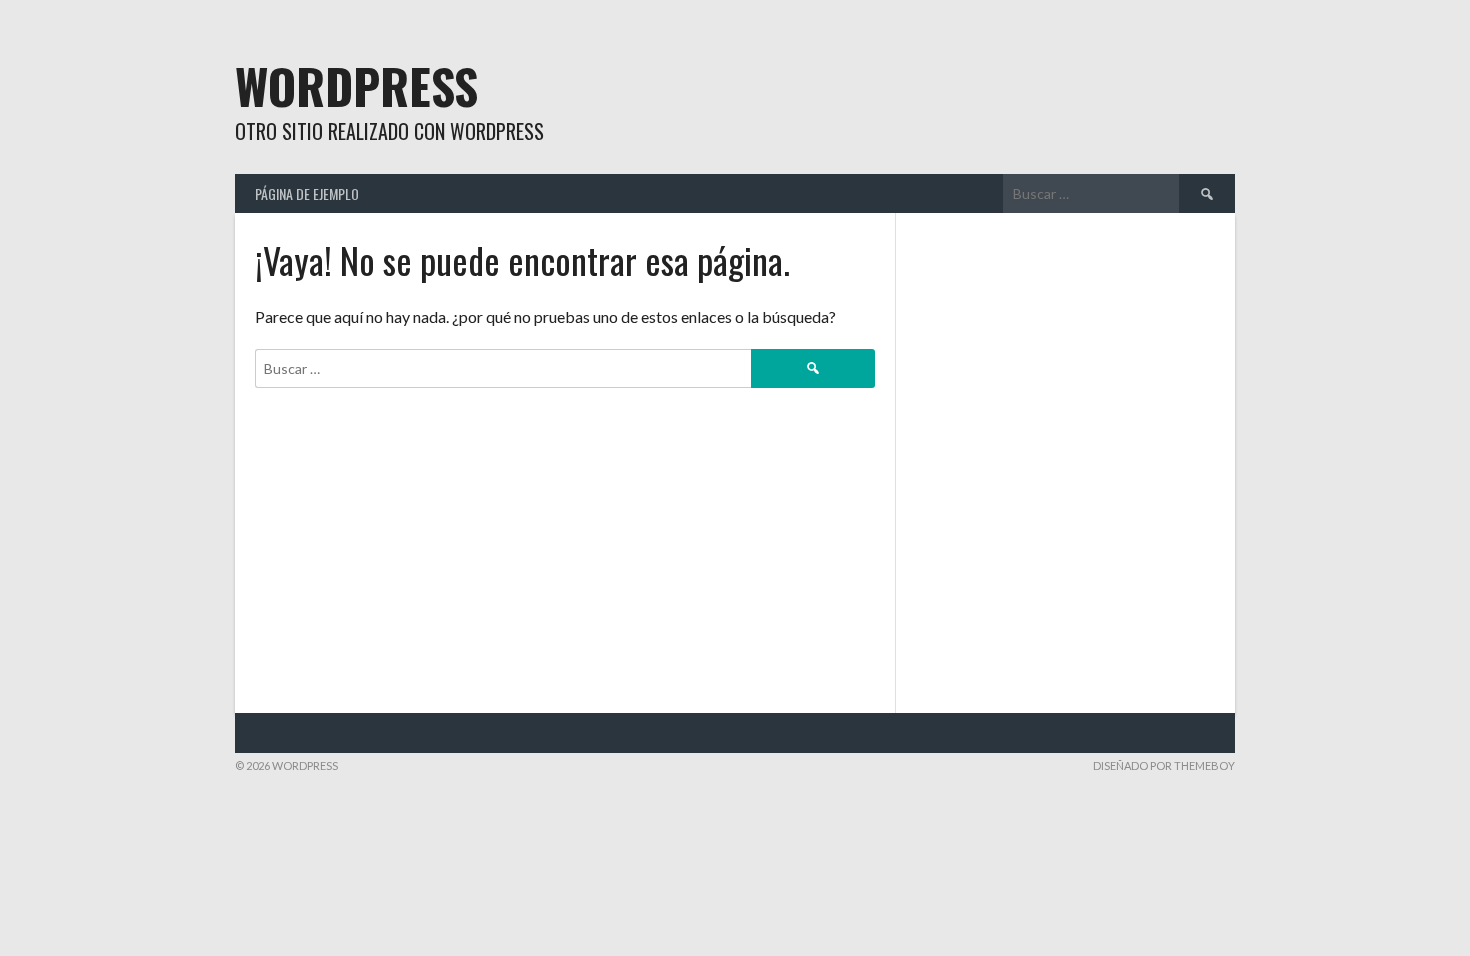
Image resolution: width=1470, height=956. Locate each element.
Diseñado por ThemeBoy (1164, 765)
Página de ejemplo (307, 193)
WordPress (356, 85)
